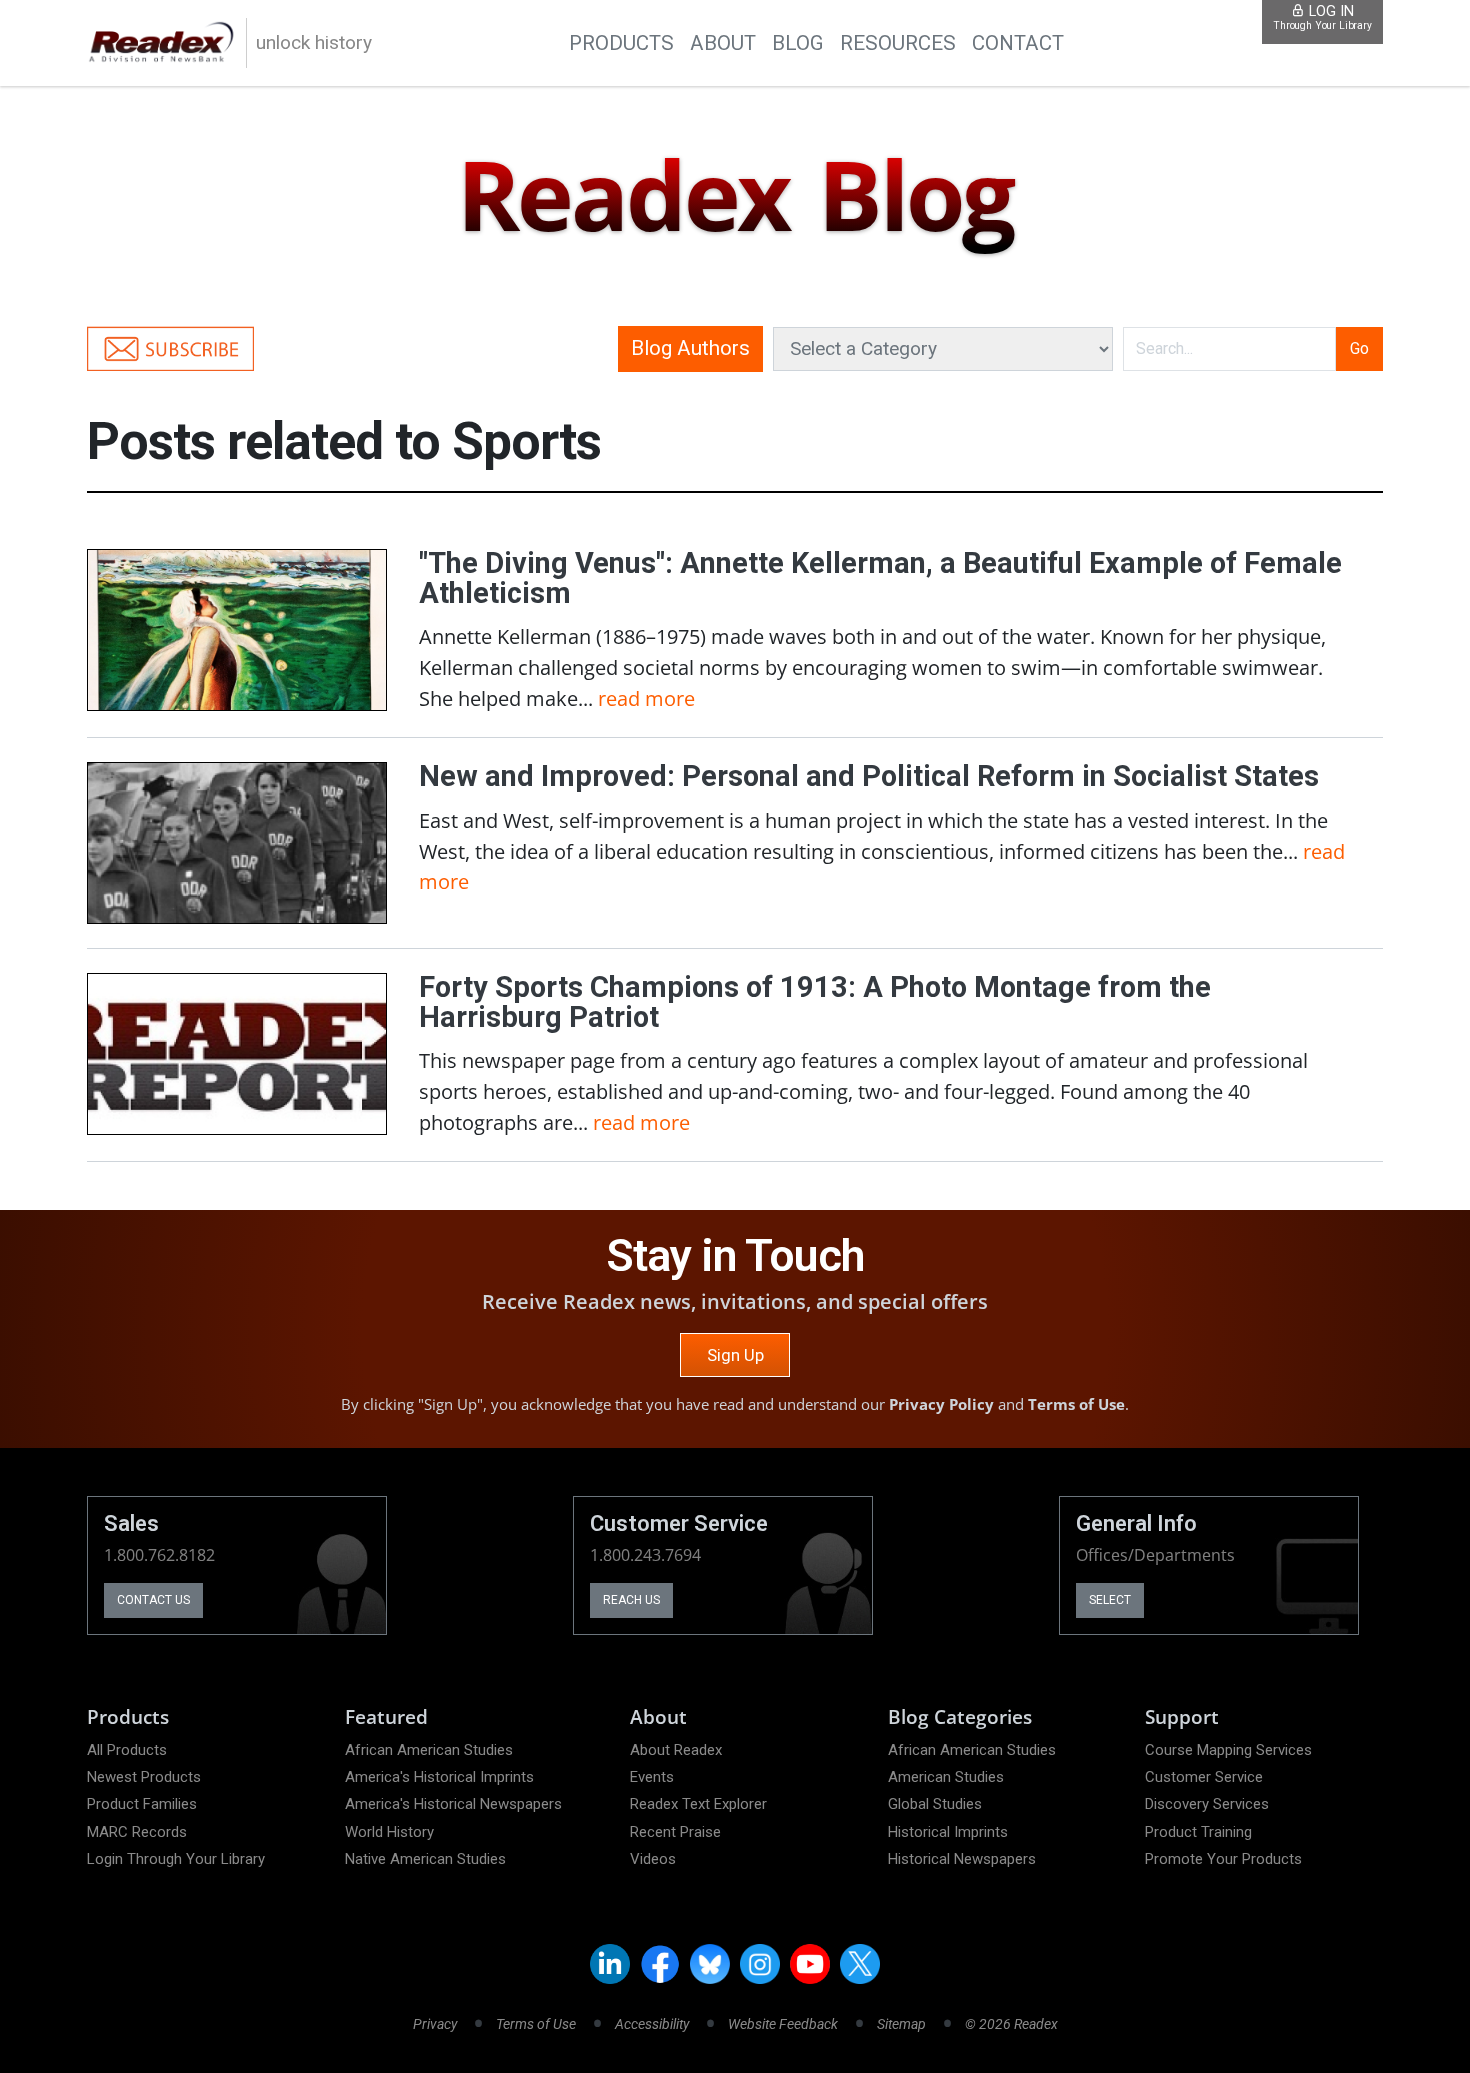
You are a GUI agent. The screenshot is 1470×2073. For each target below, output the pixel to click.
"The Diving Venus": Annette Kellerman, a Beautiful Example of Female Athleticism (880, 578)
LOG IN (1322, 17)
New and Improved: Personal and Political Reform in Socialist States (869, 776)
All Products (127, 1750)
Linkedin (610, 1964)
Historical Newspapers (962, 1859)
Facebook (660, 1964)
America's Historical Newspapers (453, 1804)
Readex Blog (734, 196)
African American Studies (429, 1750)
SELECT (1110, 1600)
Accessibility (652, 2024)
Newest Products (144, 1777)
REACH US (631, 1600)
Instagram (760, 1964)
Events (652, 1777)
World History (389, 1832)
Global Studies (935, 1804)
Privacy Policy (941, 1404)
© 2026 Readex (1011, 2024)
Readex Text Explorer (698, 1804)
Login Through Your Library (176, 1859)
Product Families (142, 1804)
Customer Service (1204, 1777)
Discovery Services (1207, 1804)
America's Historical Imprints (439, 1777)
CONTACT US (153, 1600)
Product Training (1198, 1832)
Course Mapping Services (1228, 1750)
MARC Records (137, 1832)
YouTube (810, 1964)
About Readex (676, 1750)
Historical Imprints (948, 1832)
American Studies (946, 1777)
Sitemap (901, 2024)
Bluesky (710, 1964)
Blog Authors (690, 348)
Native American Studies (425, 1859)
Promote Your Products (1223, 1859)
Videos (653, 1859)
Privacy (435, 2024)
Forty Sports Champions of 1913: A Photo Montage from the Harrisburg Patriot (815, 1002)
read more (646, 698)
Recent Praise (675, 1832)
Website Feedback (783, 2024)
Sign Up (735, 1355)
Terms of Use (1076, 1404)
